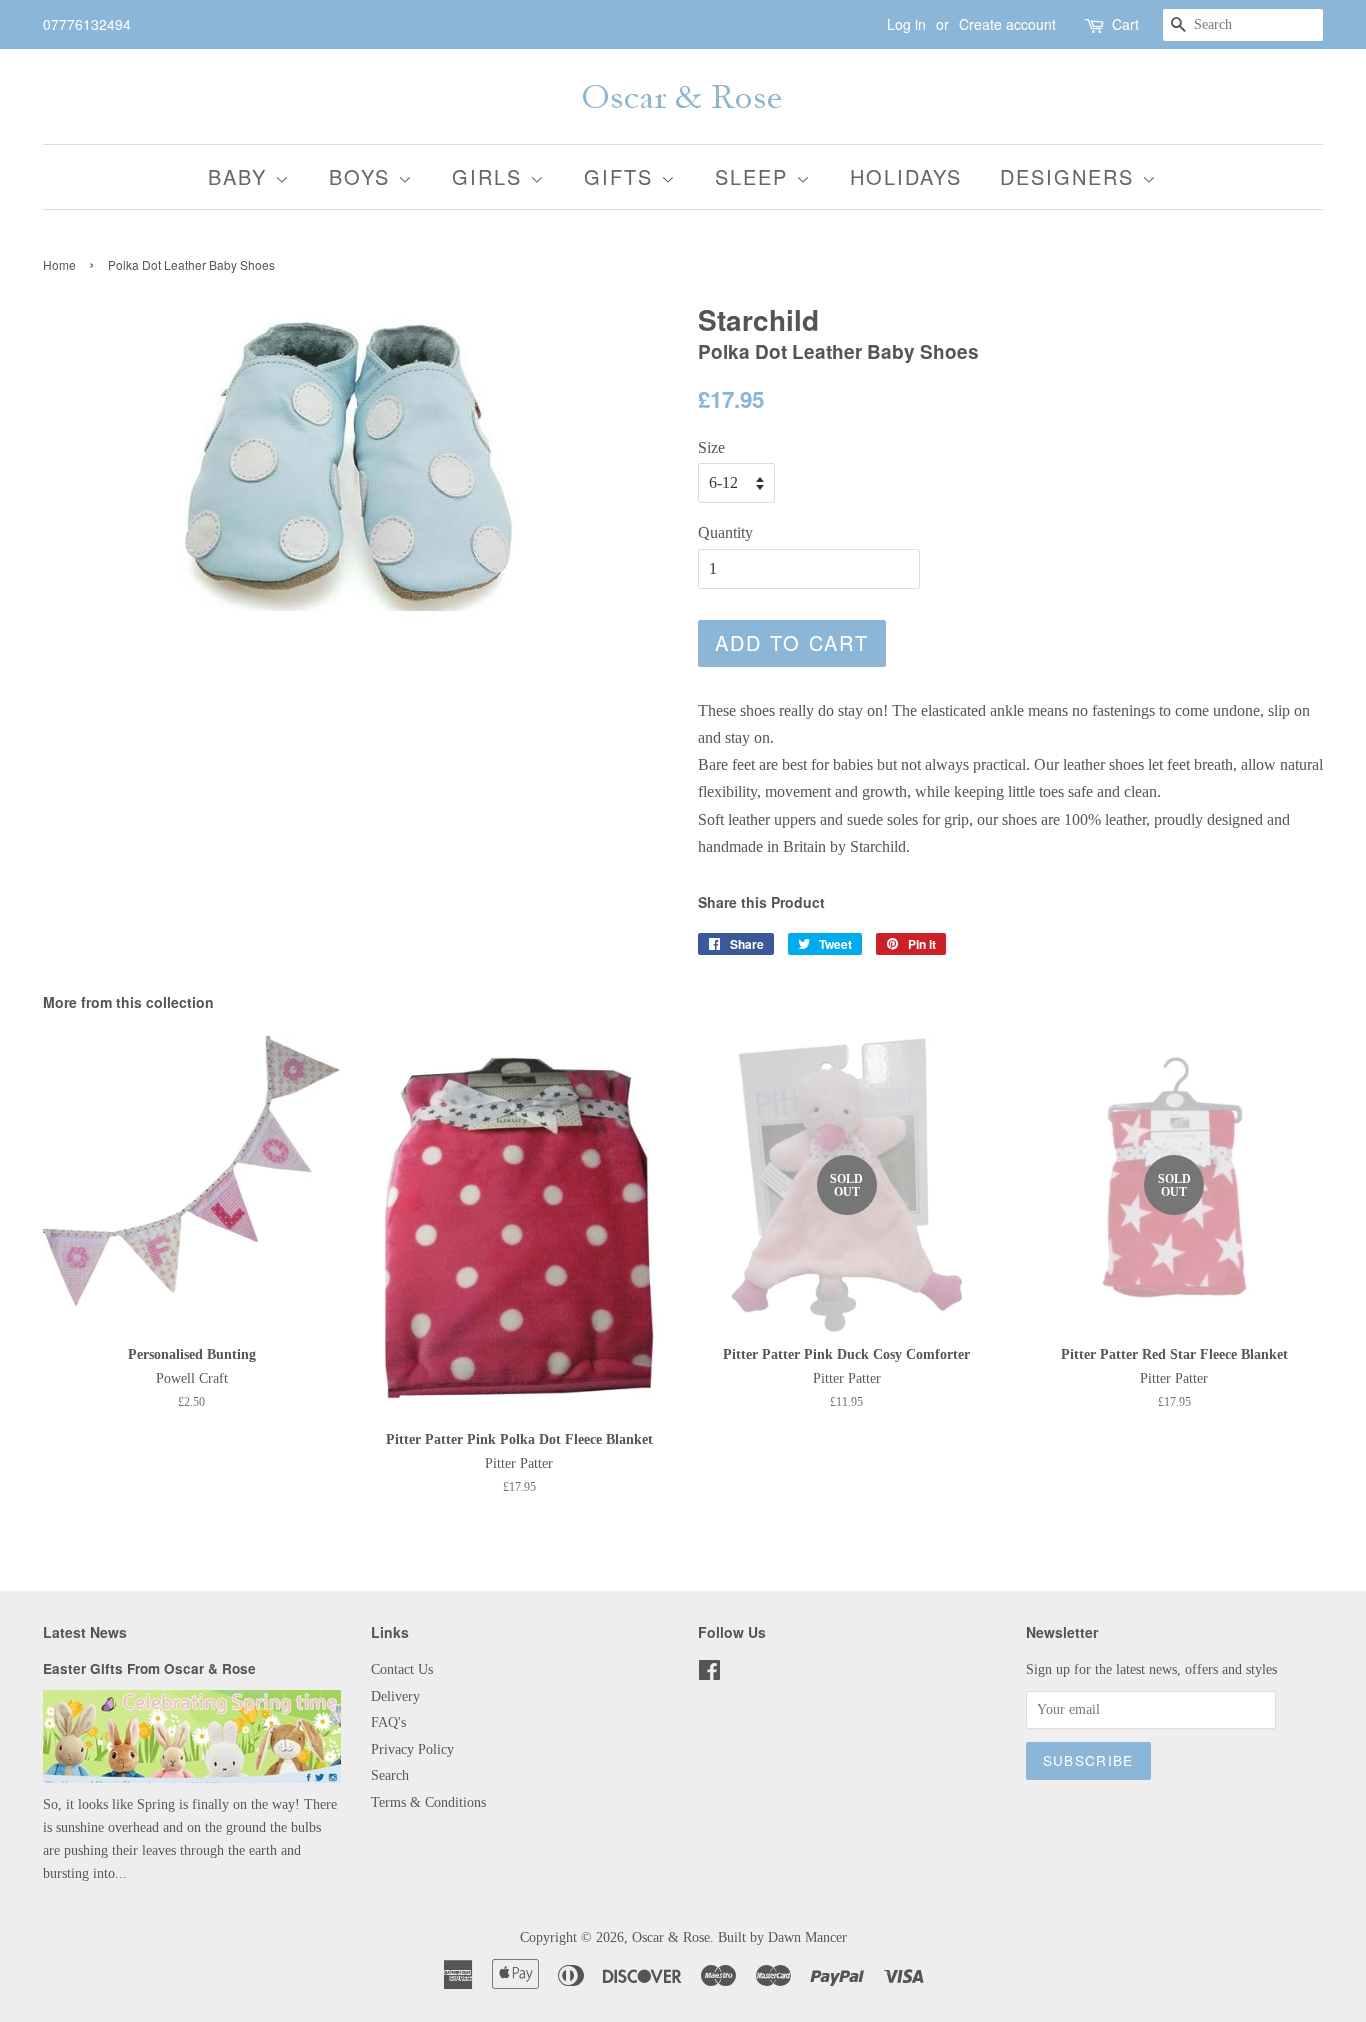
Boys (363, 176)
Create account (1007, 24)
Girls (491, 176)
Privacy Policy (412, 1749)
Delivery (395, 1696)
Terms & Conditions (428, 1802)
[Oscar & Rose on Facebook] (709, 1674)
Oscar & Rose (671, 1937)
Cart (1125, 24)
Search (390, 1775)
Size (711, 447)
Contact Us (402, 1669)
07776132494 (87, 24)
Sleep (755, 176)
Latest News (85, 1632)
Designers (1071, 176)
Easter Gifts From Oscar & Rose (149, 1668)
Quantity (725, 532)
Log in (906, 24)
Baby (241, 176)
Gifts (622, 176)
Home (59, 264)
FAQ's (388, 1722)
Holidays (906, 176)
